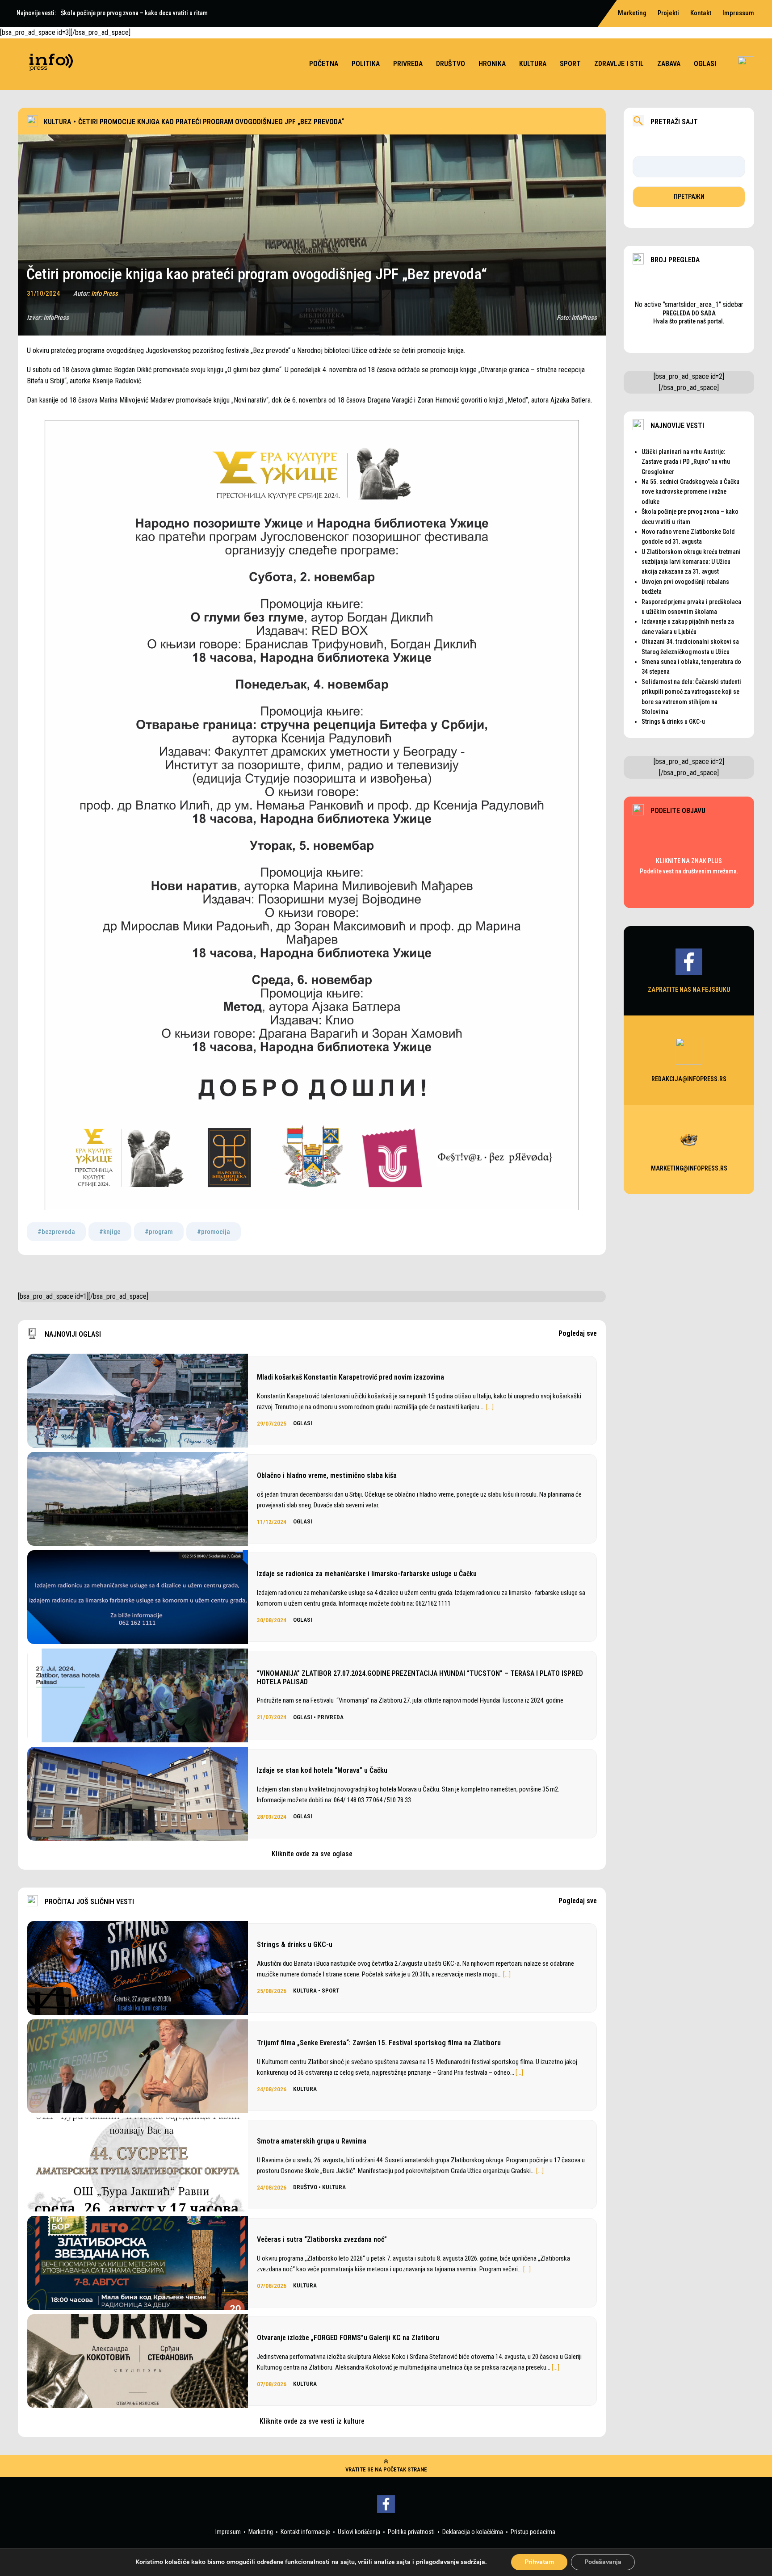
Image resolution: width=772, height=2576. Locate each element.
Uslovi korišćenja (359, 2532)
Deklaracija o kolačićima (473, 2532)
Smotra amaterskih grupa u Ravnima (312, 2141)
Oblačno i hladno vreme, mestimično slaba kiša (327, 1475)
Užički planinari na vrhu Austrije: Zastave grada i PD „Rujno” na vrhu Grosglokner (686, 462)
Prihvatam (539, 2562)
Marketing (261, 2532)
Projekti (668, 13)
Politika (366, 64)
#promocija (214, 1232)
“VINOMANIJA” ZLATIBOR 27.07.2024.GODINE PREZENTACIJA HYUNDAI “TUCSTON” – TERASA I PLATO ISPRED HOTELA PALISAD (420, 1678)
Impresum (228, 2532)
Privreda (408, 64)
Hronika (492, 64)
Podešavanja (603, 2562)
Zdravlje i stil (619, 64)
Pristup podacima (533, 2532)
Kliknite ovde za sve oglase (312, 1854)
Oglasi (705, 64)
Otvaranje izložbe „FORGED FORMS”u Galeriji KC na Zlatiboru (348, 2338)
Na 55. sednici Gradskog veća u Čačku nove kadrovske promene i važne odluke (690, 492)
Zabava (669, 64)
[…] (490, 1407)
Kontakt (701, 13)
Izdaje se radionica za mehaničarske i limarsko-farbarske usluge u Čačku (367, 1574)
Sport (570, 64)
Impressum (738, 13)
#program (159, 1232)
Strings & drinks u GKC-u (295, 1945)
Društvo (451, 64)
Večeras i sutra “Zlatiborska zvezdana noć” (322, 2239)
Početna (324, 64)
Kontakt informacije (305, 2532)
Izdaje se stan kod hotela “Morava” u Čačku (322, 1770)
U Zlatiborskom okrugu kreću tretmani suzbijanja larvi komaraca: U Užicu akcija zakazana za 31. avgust (691, 562)
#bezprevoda (56, 1232)
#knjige (110, 1232)
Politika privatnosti (411, 2532)
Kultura (533, 64)
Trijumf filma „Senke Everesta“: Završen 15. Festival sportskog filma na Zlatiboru (379, 2043)
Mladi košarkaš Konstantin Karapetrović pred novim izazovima (350, 1377)
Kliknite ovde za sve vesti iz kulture (312, 2421)
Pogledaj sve (578, 1334)
